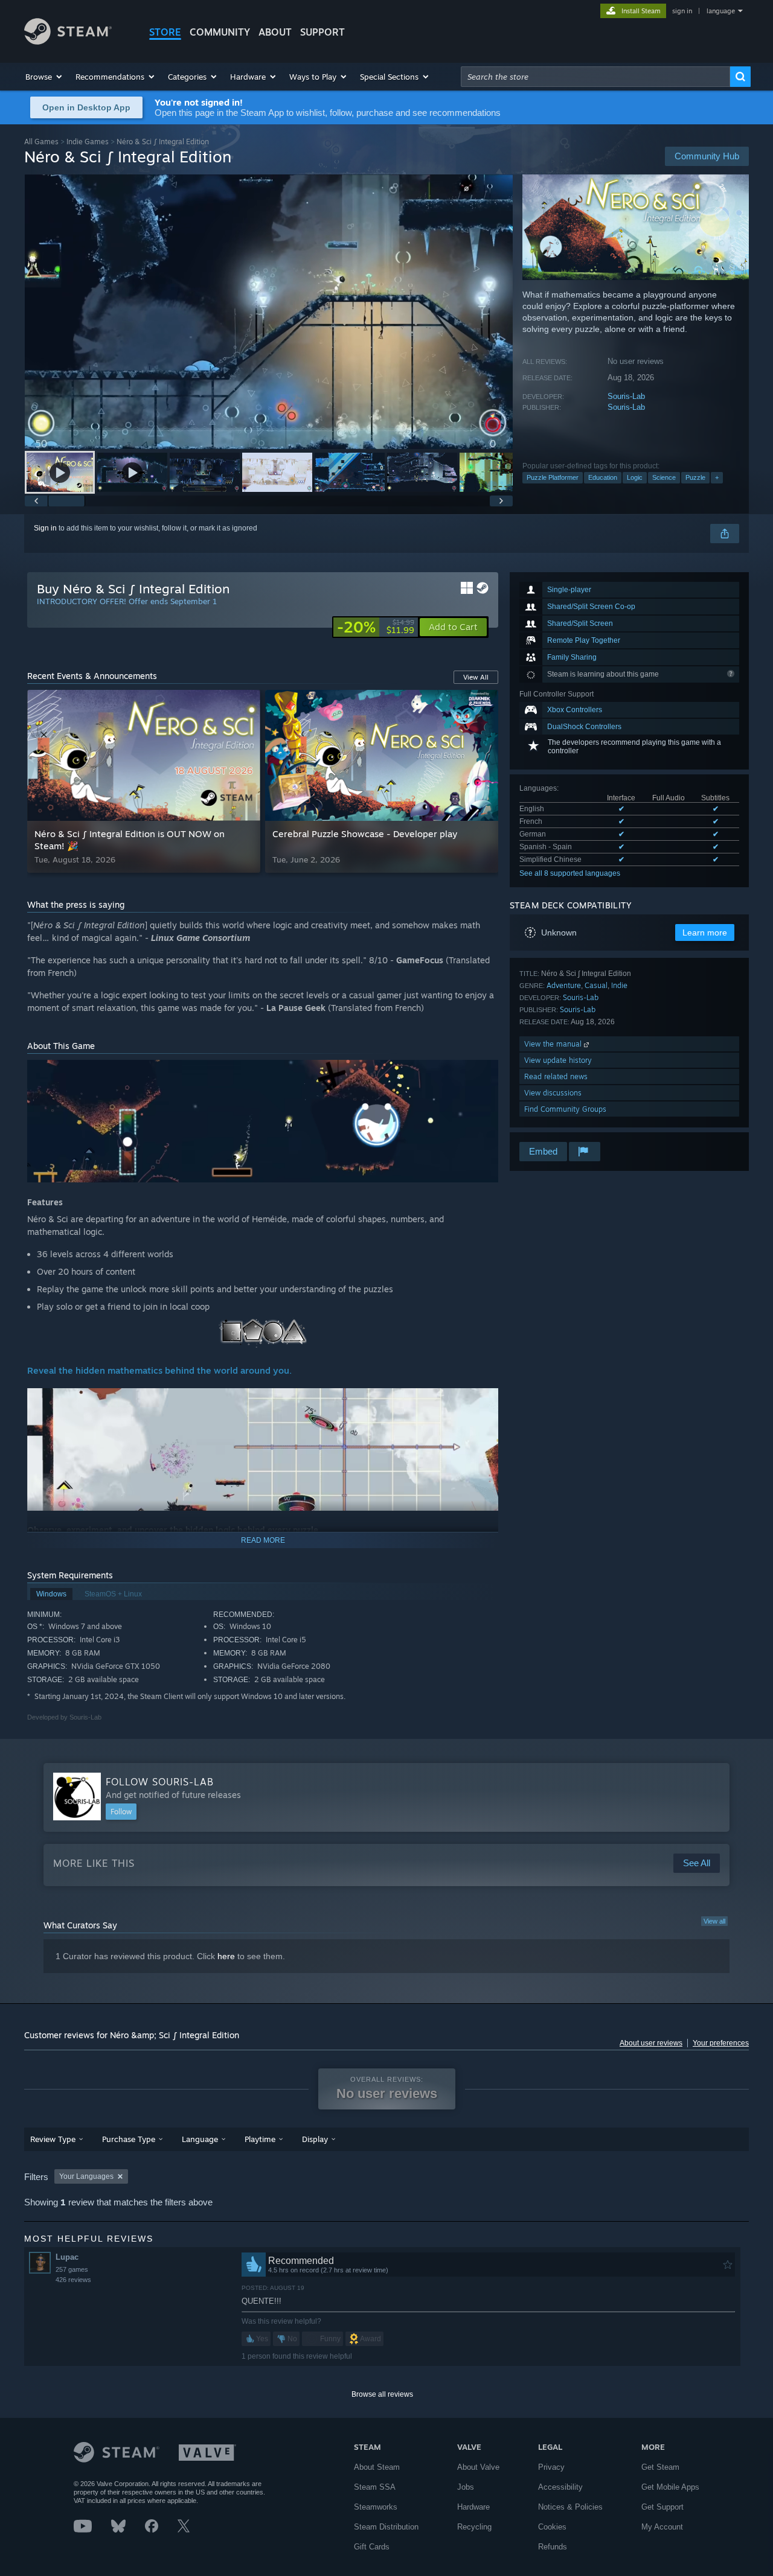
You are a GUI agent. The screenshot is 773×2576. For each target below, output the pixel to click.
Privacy (551, 2467)
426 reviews (73, 2280)
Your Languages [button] (86, 2176)
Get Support (662, 2507)
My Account (662, 2527)
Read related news (556, 1076)
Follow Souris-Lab (160, 1782)
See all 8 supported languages (570, 873)
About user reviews (651, 2043)
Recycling (474, 2527)
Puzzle (695, 477)
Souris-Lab (626, 396)
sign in (682, 11)
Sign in (45, 528)
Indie (619, 985)
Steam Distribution (386, 2527)
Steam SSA (375, 2487)
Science (664, 477)
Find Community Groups (565, 1109)
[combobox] (595, 77)
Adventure (564, 985)
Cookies (552, 2527)
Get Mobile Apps (670, 2487)
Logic (635, 477)
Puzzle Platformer (553, 477)
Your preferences (721, 2043)
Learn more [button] (705, 933)
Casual (596, 985)
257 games (72, 2269)
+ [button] (717, 477)
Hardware (473, 2507)
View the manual (554, 1044)
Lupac (67, 2257)
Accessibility (560, 2487)
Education (603, 477)
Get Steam (660, 2467)
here (226, 1956)
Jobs (466, 2487)
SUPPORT (322, 32)
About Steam (377, 2467)
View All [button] (476, 677)
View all (714, 1921)
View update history (558, 1060)
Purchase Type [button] (129, 2139)
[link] (376, 627)
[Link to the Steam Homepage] (68, 41)
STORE (165, 32)
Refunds (553, 2547)
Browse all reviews (382, 2394)
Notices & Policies (570, 2507)
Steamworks (376, 2507)
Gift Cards (372, 2547)
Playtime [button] (260, 2139)
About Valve (478, 2467)
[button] (44, 77)
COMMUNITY (220, 32)
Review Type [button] (53, 2139)
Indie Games (88, 142)
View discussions (553, 1093)
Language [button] (200, 2139)
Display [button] (315, 2139)
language (721, 11)
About (275, 32)
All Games (41, 142)
